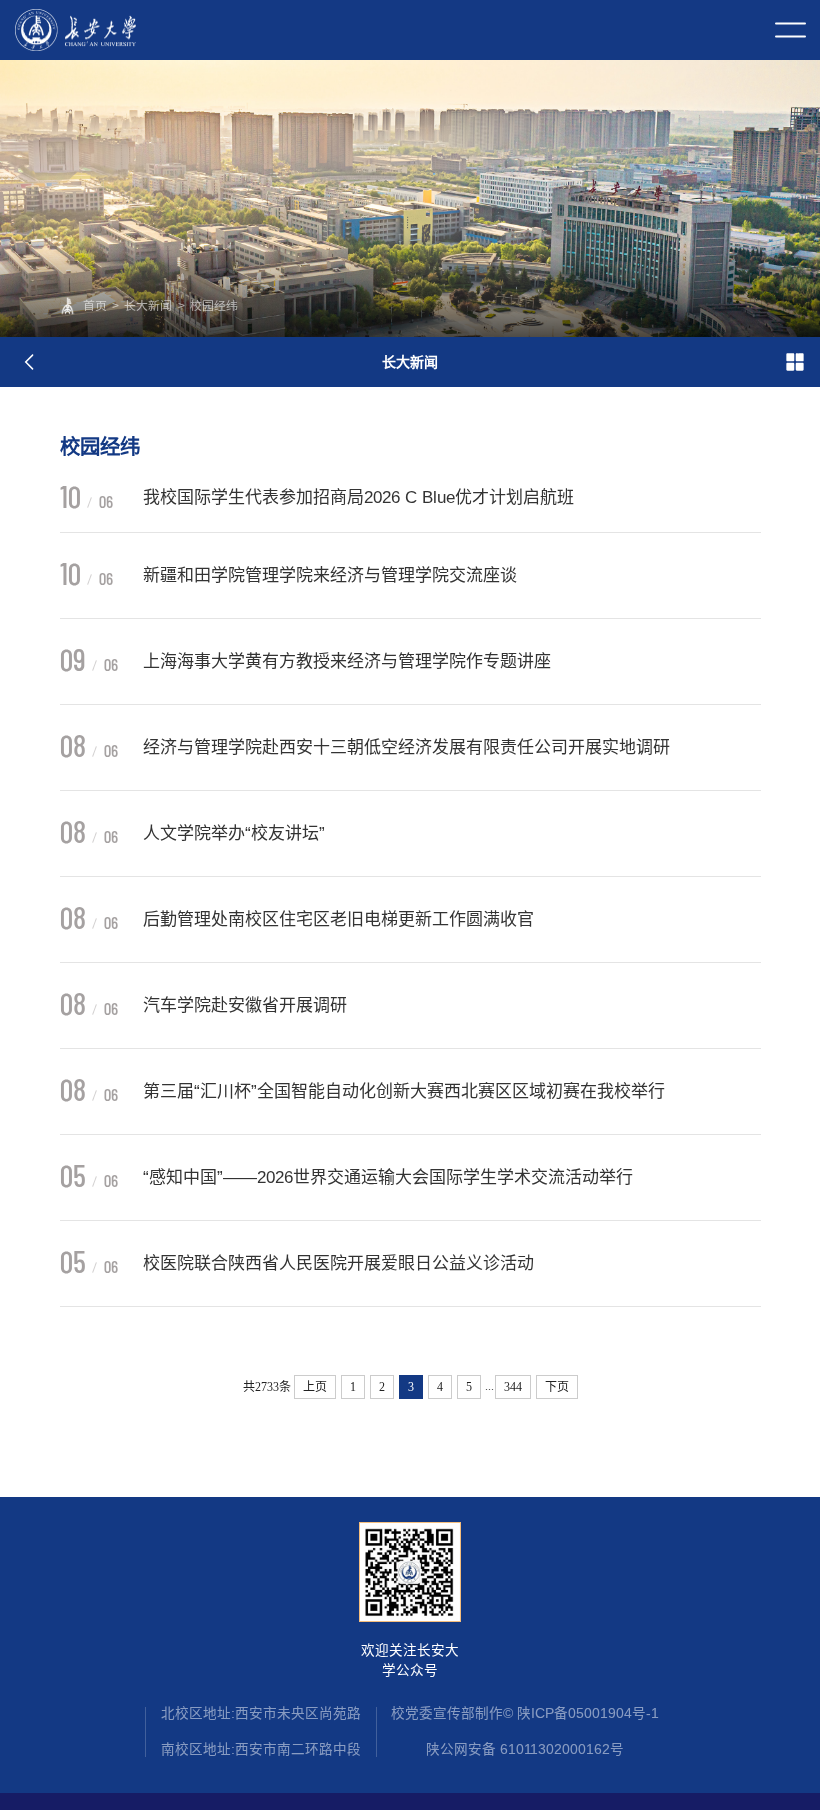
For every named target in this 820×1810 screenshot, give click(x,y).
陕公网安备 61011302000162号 (525, 1749)
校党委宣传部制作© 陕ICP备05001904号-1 (525, 1713)
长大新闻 (148, 306)
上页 (315, 1387)
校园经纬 (214, 306)
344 (513, 1387)
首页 (95, 306)
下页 (557, 1387)
